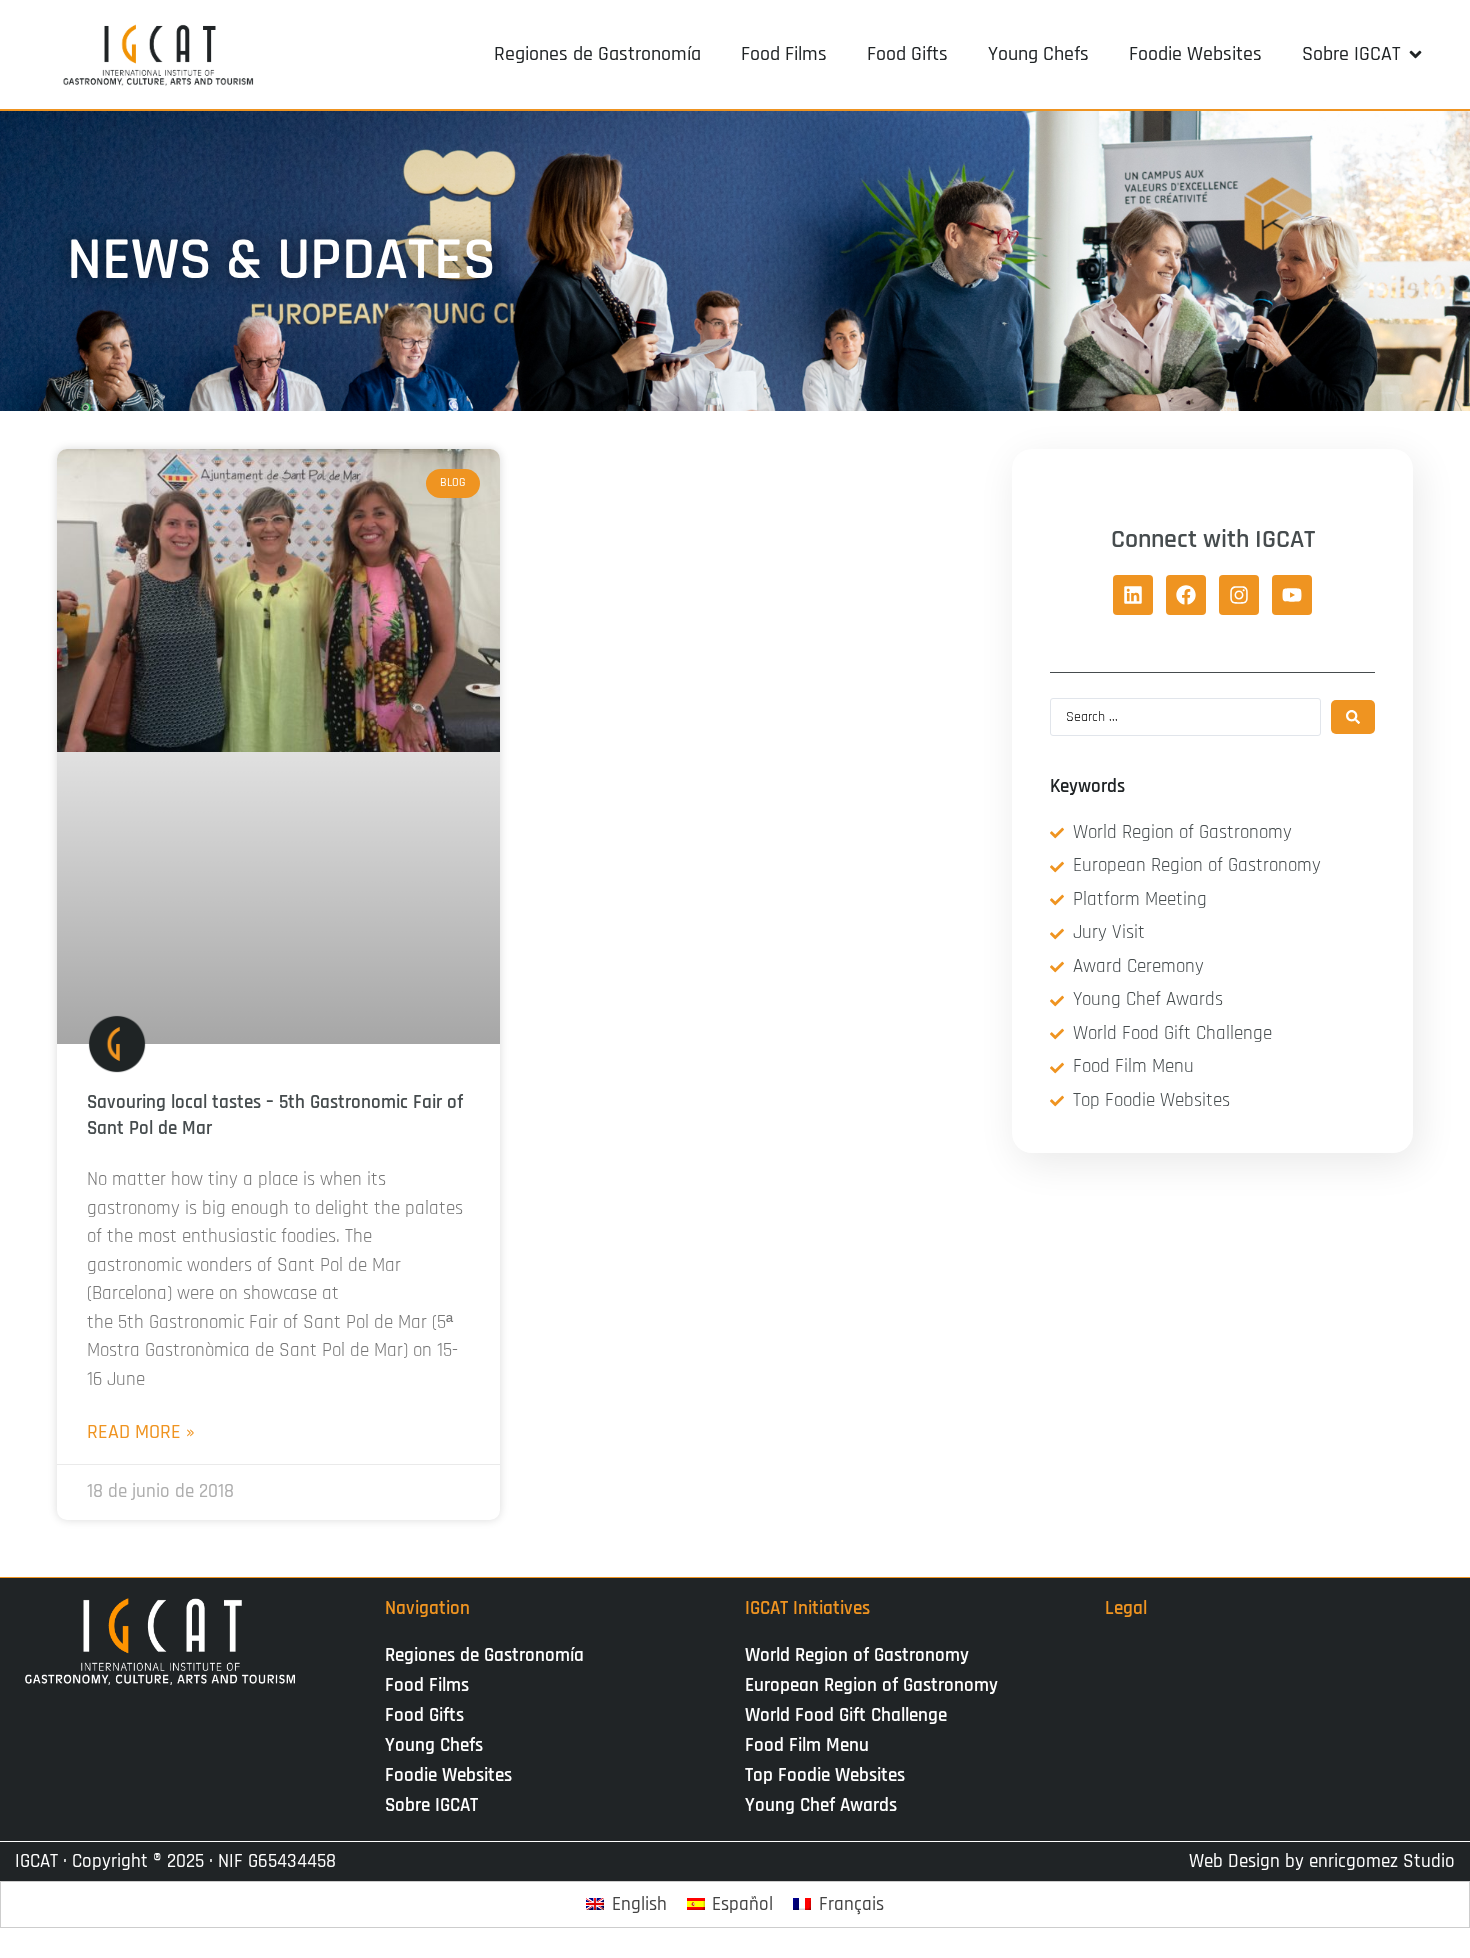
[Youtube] (1292, 595)
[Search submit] (1353, 717)
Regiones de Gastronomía (484, 1655)
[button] (1363, 54)
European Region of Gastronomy (871, 1685)
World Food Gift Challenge (846, 1715)
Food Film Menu (807, 1745)
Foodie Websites (448, 1775)
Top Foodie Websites (825, 1775)
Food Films (427, 1685)
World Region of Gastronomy (857, 1655)
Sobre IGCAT (431, 1805)
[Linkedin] (1133, 595)
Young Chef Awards (821, 1805)
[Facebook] (1186, 595)
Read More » (141, 1432)
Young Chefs (434, 1745)
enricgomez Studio (1382, 1861)
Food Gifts (424, 1715)
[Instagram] (1239, 595)
